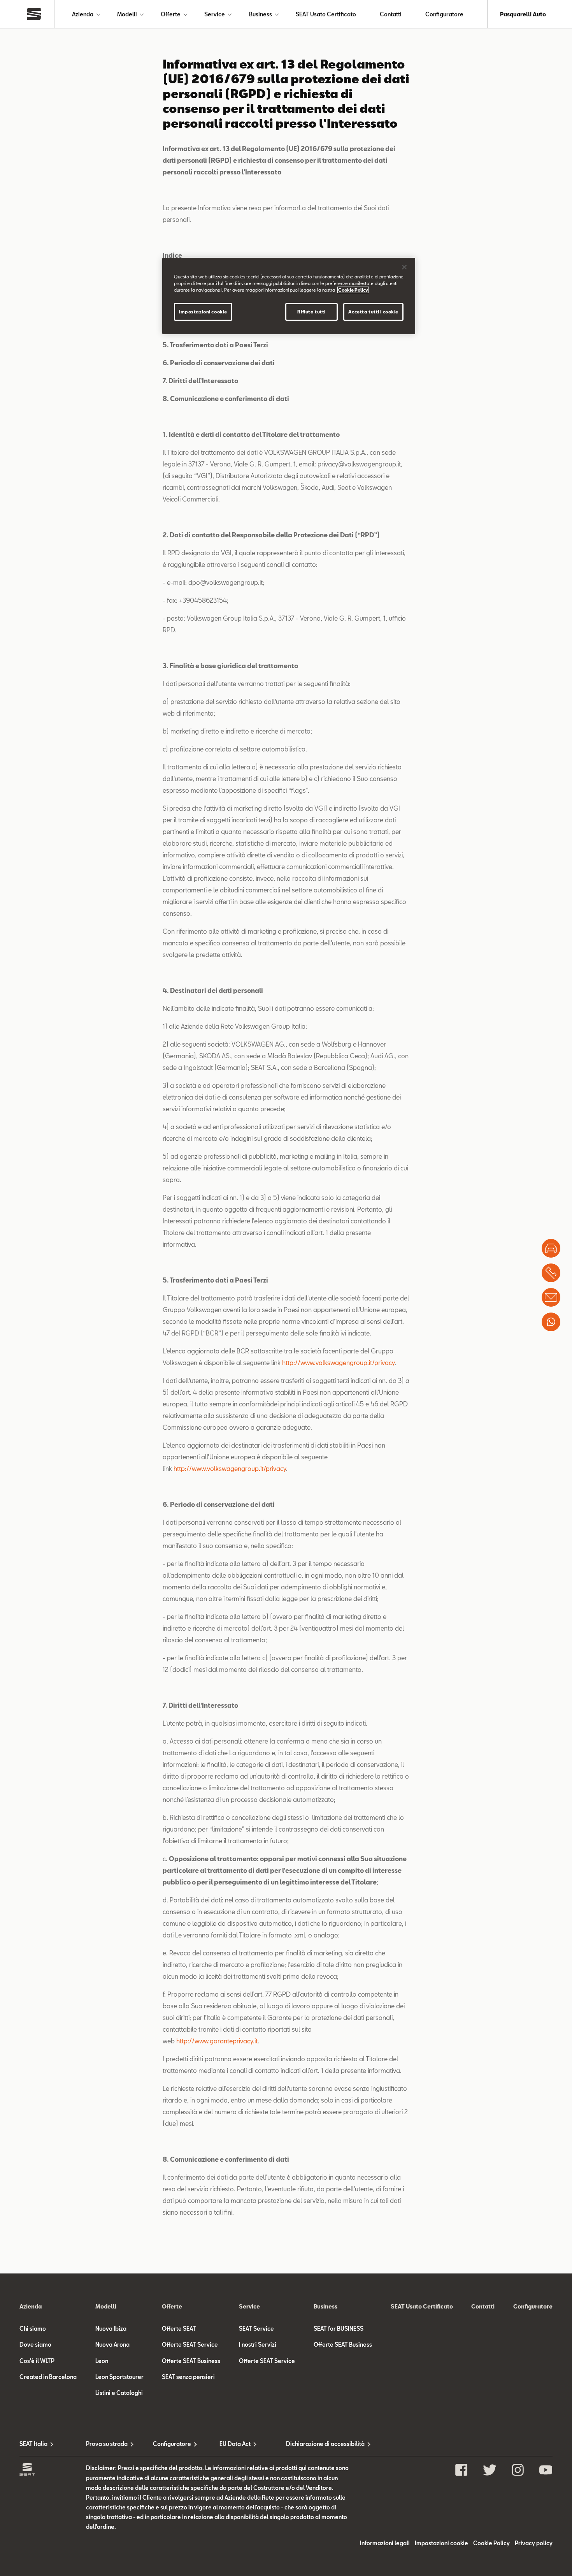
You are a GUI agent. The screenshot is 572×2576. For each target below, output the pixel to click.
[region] (289, 296)
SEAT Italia (33, 2444)
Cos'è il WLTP (37, 2361)
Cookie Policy (491, 2543)
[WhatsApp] (551, 1322)
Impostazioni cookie (203, 312)
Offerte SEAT (179, 2329)
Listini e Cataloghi (119, 2393)
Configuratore (444, 14)
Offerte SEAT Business (191, 2361)
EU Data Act (235, 2444)
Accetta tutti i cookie (373, 312)
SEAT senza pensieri (188, 2377)
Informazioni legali (385, 2543)
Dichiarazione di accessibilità (319, 2444)
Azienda (83, 14)
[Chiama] (551, 1273)
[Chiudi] (404, 267)
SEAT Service (256, 2329)
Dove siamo (35, 2345)
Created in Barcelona (48, 2377)
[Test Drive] (551, 1248)
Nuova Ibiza (111, 2329)
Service (215, 14)
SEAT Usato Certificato (326, 14)
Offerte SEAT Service (190, 2345)
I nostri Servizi (258, 2345)
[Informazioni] (551, 1297)
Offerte (171, 14)
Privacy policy (534, 2543)
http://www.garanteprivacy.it (217, 2041)
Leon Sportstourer (119, 2377)
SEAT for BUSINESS (339, 2329)
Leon (102, 2361)
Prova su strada (107, 2444)
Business (261, 14)
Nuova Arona (112, 2345)
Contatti (391, 14)
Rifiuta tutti (311, 312)
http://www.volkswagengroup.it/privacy (338, 1363)
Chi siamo (33, 2329)
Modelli (127, 14)
